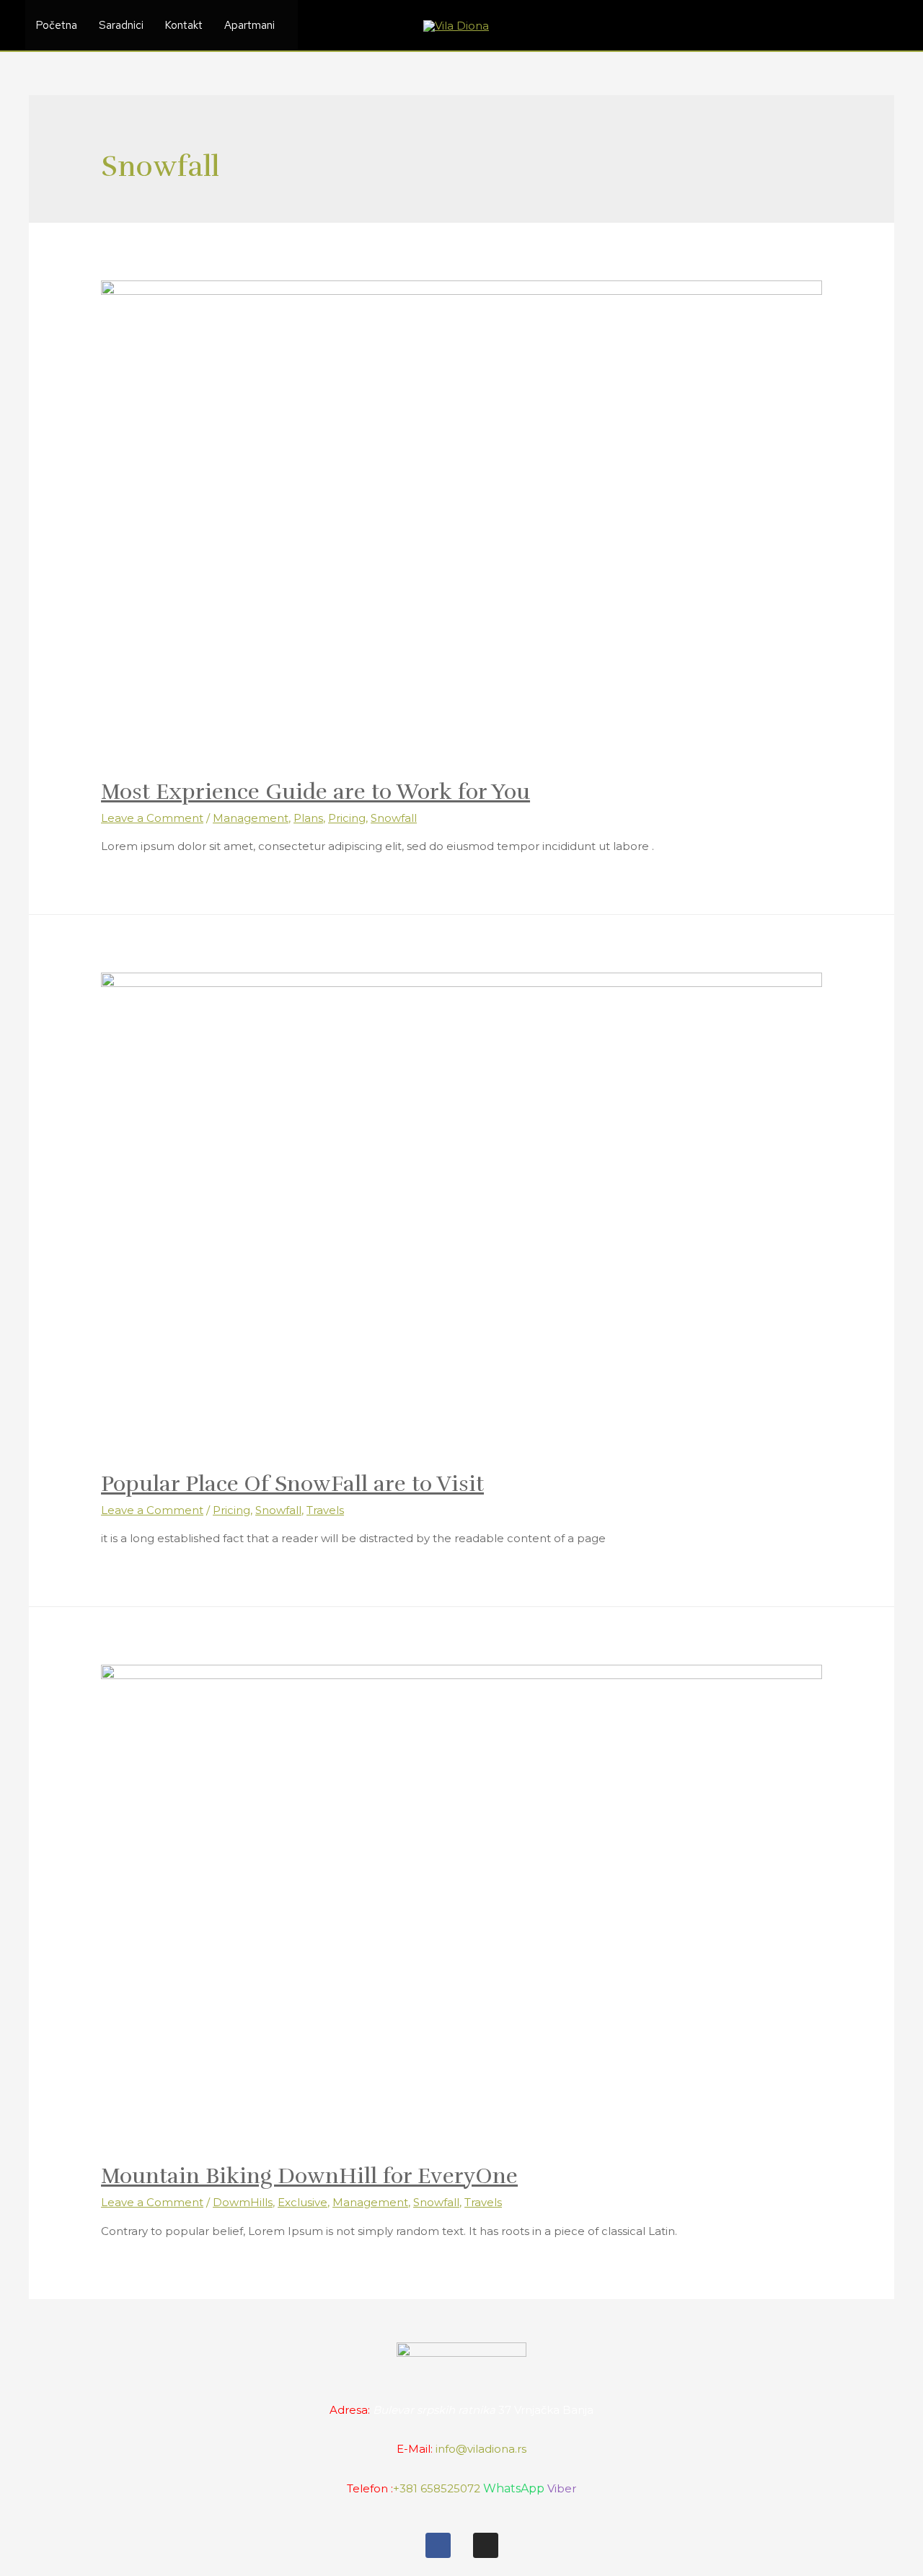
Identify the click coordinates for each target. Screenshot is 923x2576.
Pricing (347, 818)
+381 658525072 (437, 2488)
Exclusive (302, 2202)
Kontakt (184, 25)
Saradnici (121, 25)
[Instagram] (486, 2545)
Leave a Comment (152, 818)
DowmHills (243, 2202)
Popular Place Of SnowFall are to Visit (292, 1484)
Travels (325, 1510)
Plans (308, 818)
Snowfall (394, 818)
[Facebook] (438, 2545)
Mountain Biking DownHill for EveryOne (309, 2176)
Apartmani (249, 25)
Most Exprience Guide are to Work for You (315, 792)
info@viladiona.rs (481, 2449)
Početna (57, 25)
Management (251, 818)
